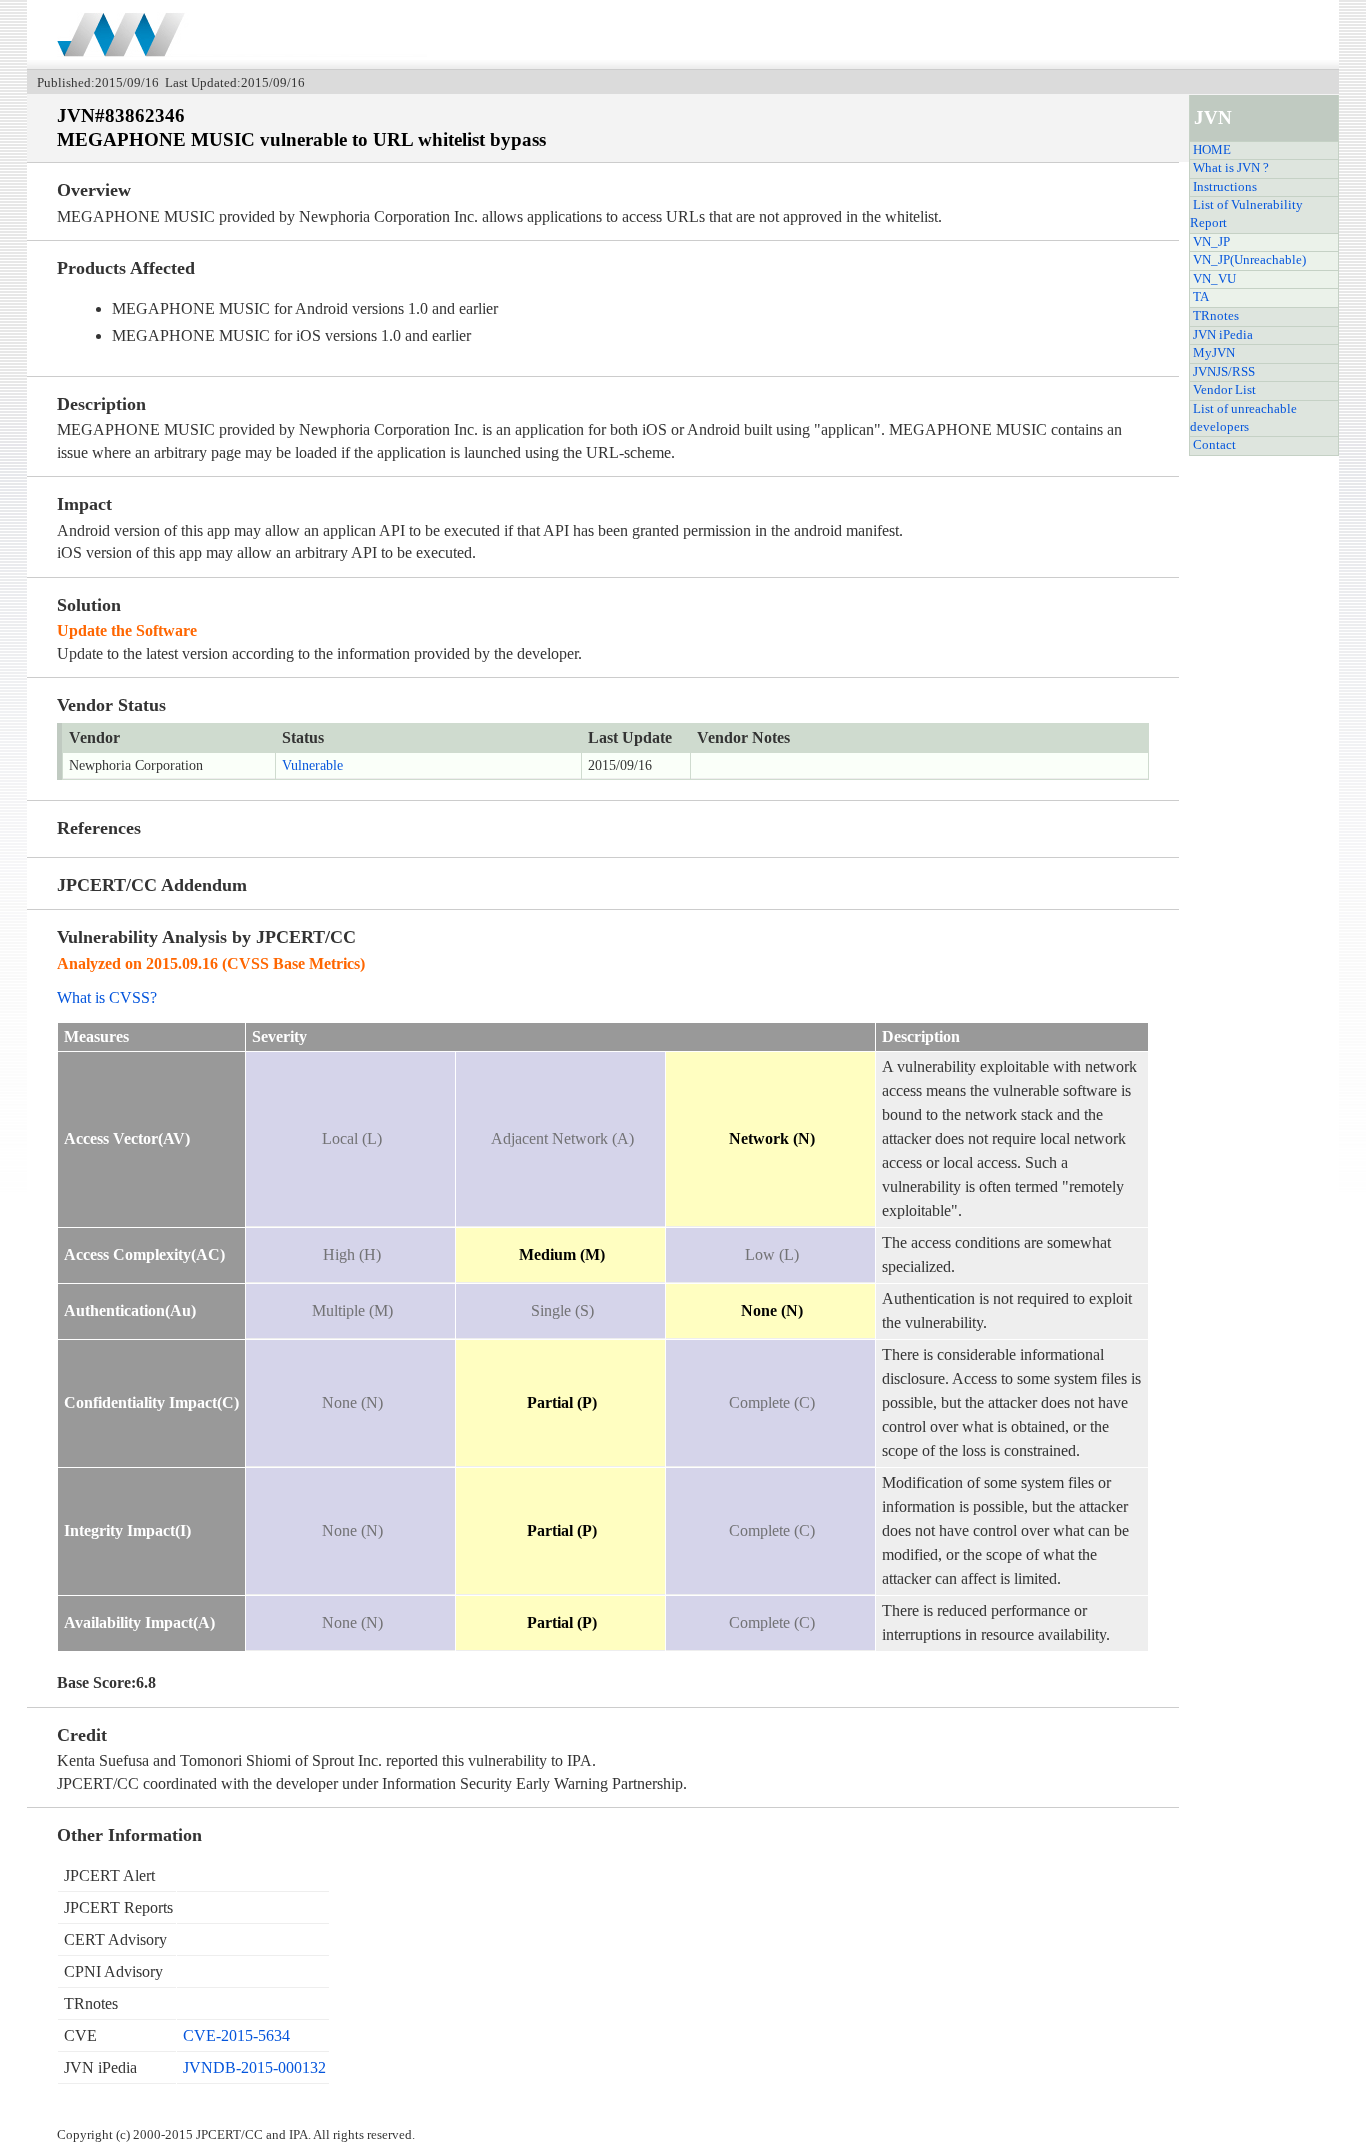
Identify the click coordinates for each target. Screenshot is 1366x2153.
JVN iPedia (1223, 335)
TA (1201, 297)
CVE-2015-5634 (236, 2035)
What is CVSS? (107, 997)
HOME (1212, 150)
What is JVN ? (1231, 168)
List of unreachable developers (1243, 418)
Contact (1214, 445)
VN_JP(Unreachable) (1249, 260)
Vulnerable (312, 765)
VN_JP (1211, 242)
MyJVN (1214, 353)
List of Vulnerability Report (1246, 214)
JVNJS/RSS (1224, 372)
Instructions (1225, 187)
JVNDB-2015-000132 (254, 2067)
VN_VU (1214, 279)
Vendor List (1224, 390)
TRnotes (1216, 316)
